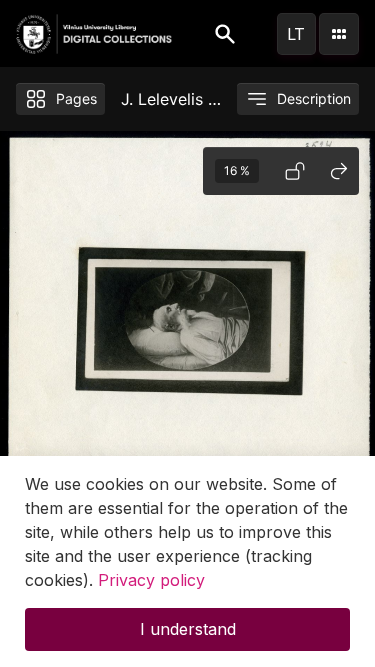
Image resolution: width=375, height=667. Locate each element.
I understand (188, 629)
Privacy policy (151, 580)
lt (296, 34)
